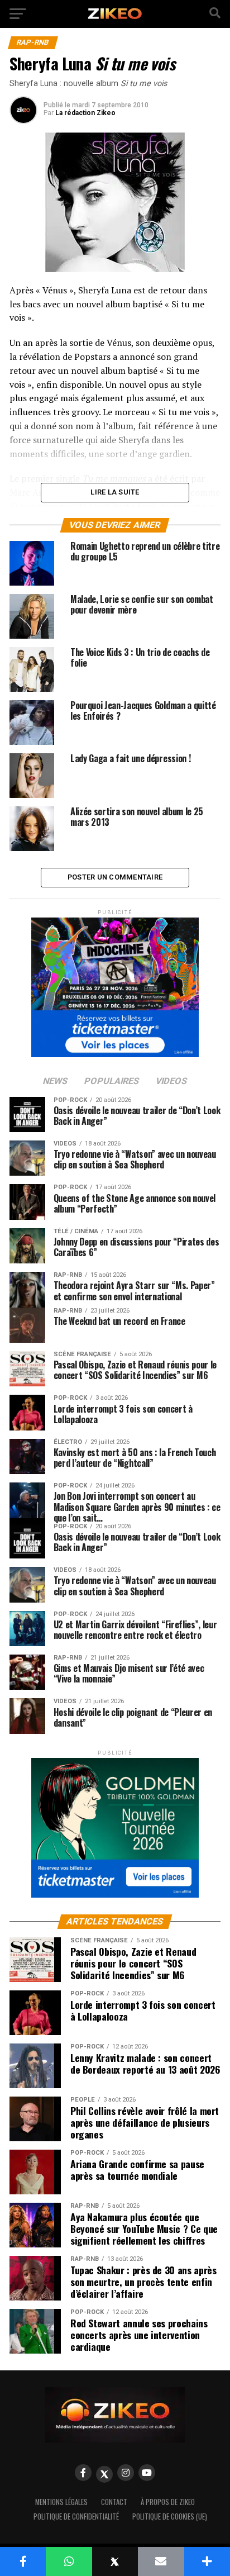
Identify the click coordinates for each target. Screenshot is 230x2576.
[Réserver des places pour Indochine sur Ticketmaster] (115, 984)
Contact (114, 2502)
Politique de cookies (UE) (170, 2516)
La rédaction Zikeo (85, 113)
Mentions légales (61, 2502)
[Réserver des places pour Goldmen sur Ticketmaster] (115, 1824)
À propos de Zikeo (168, 2502)
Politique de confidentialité (76, 2516)
